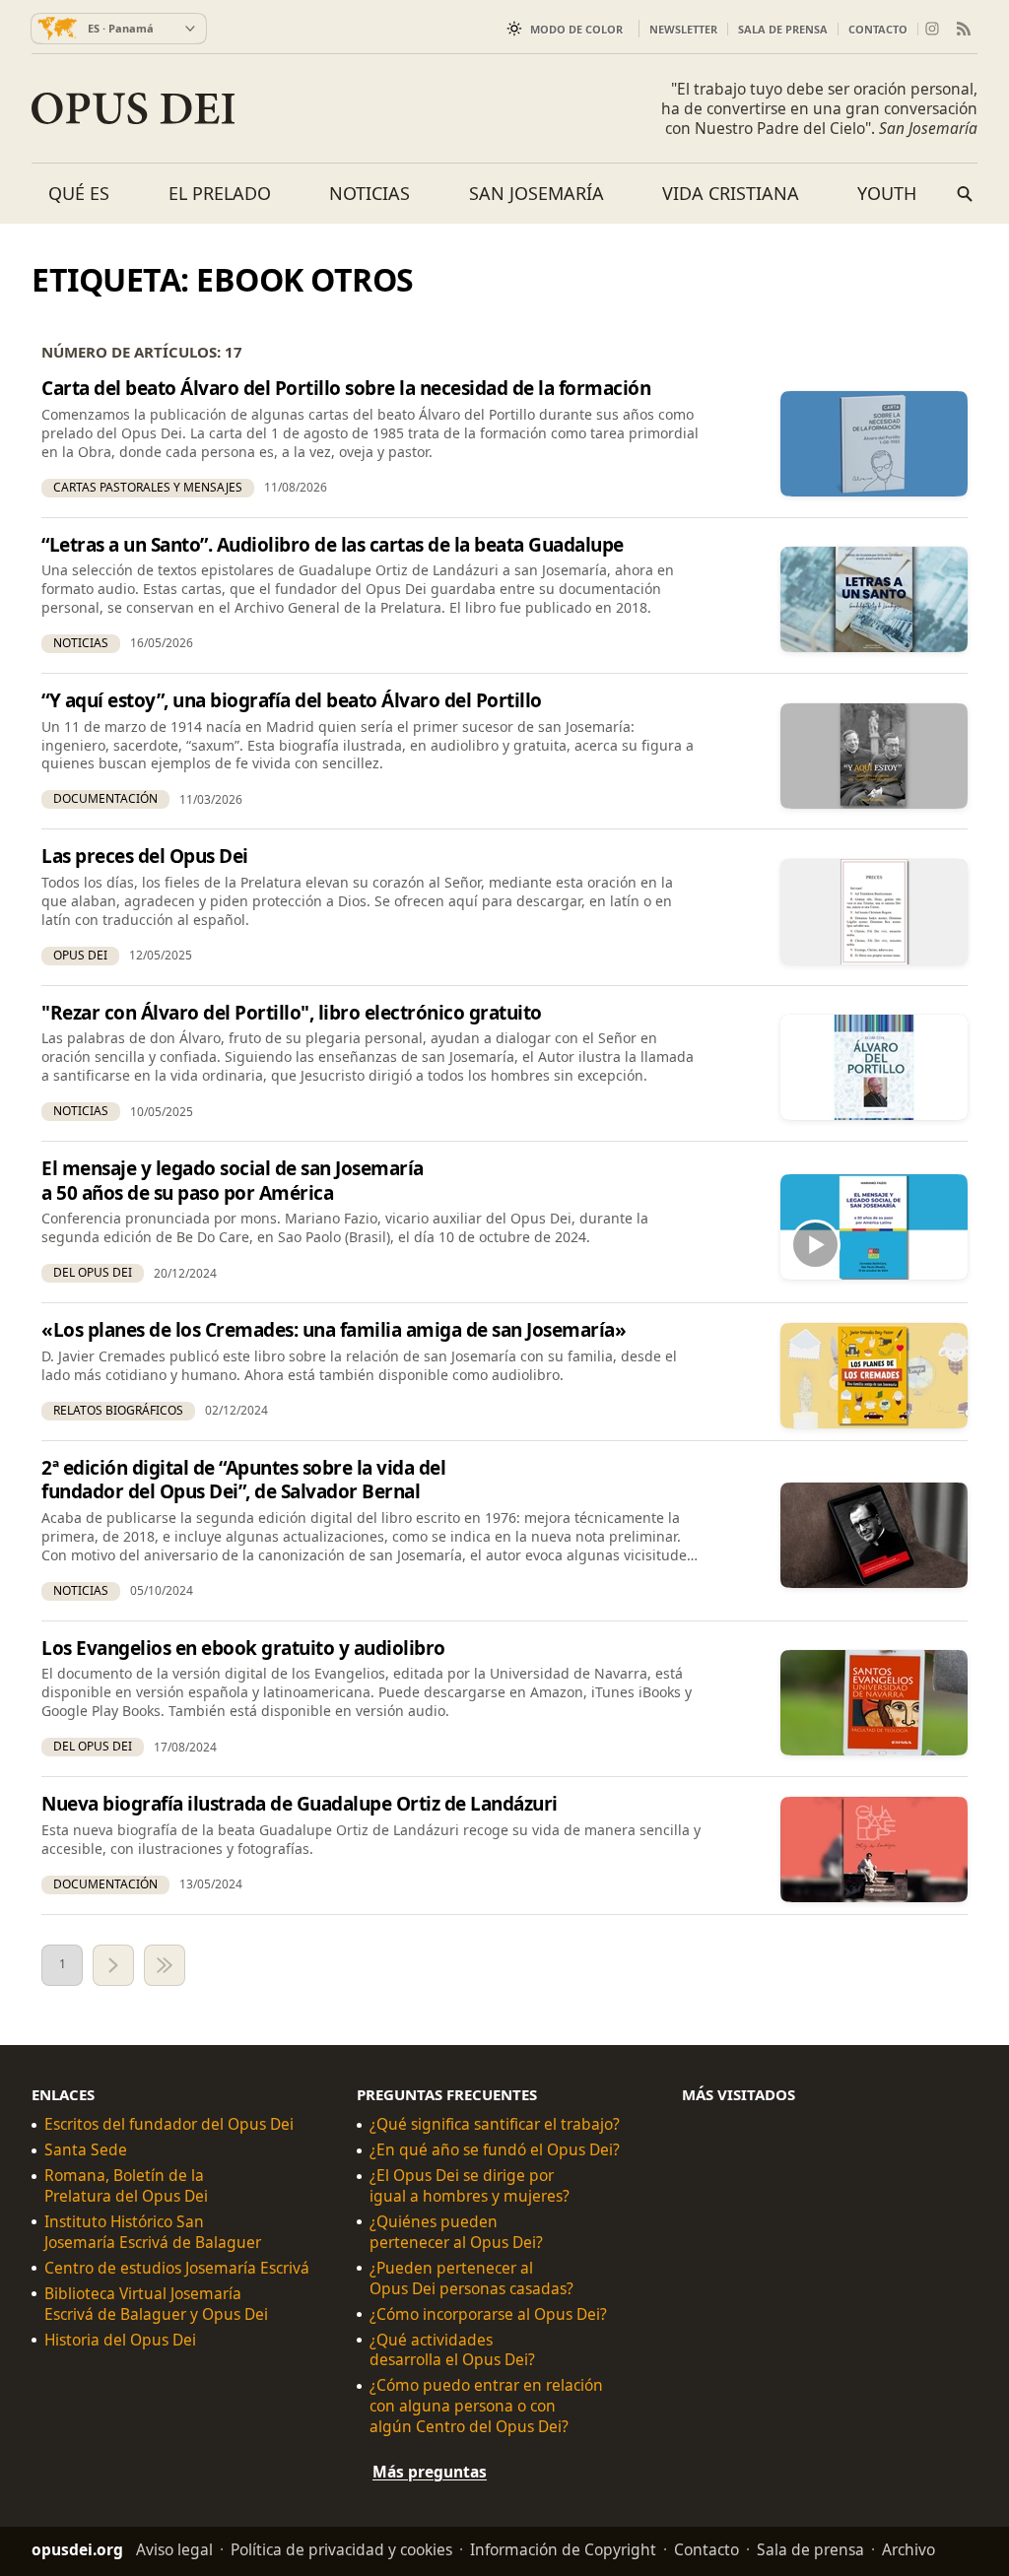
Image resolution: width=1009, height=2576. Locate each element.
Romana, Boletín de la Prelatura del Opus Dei (126, 2186)
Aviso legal (174, 2549)
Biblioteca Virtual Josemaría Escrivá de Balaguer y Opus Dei (156, 2303)
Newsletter (683, 29)
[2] (113, 1965)
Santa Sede (86, 2150)
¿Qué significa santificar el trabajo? (495, 2124)
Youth (887, 193)
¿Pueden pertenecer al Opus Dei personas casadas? (471, 2278)
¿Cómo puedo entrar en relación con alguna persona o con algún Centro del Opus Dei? (486, 2406)
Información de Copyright (563, 2549)
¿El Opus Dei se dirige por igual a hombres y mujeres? (470, 2186)
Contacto (878, 29)
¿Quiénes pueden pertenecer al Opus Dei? (456, 2231)
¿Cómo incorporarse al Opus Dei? (488, 2313)
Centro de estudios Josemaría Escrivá (177, 2267)
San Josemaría (537, 193)
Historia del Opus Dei (120, 2339)
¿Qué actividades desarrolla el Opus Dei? (452, 2349)
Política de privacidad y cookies (341, 2549)
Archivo (908, 2549)
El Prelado (220, 193)
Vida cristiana (731, 193)
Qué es (79, 193)
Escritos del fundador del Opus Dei (169, 2124)
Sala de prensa (783, 29)
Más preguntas (430, 2472)
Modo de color (576, 29)
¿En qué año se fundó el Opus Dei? (495, 2150)
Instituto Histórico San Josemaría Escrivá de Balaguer (153, 2231)
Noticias (370, 193)
